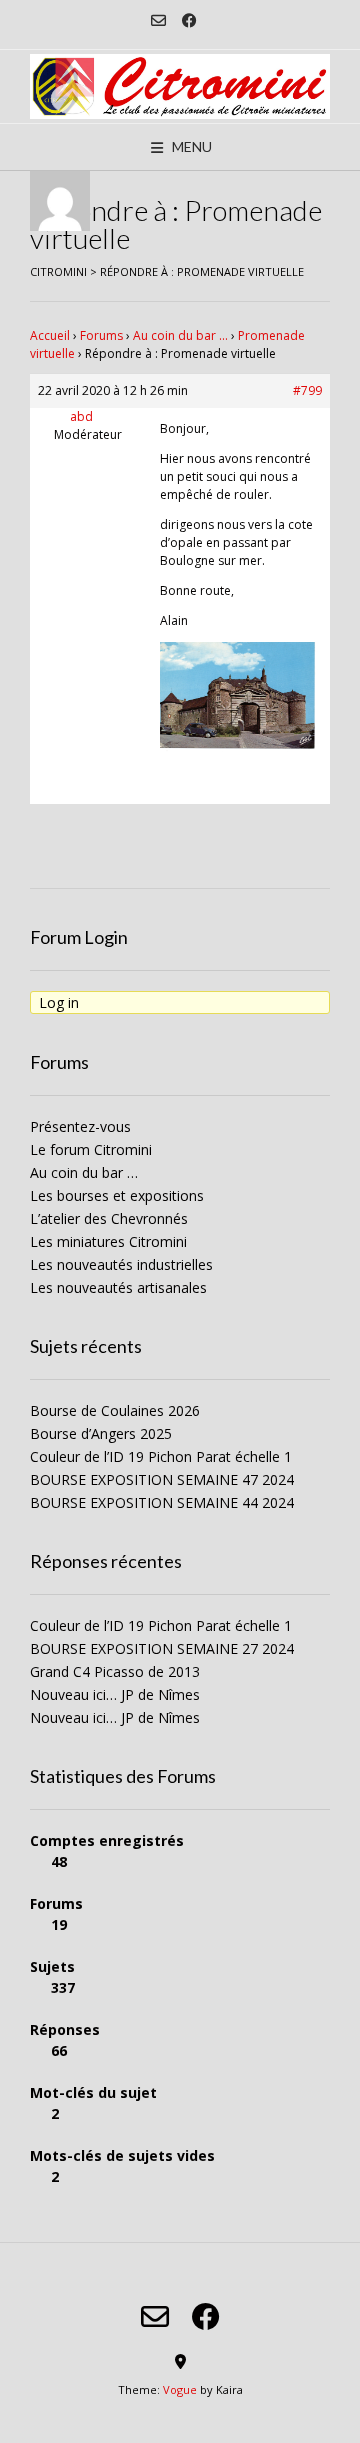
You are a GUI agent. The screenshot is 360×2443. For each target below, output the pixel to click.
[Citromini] (180, 86)
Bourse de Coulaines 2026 (115, 1410)
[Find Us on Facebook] (189, 20)
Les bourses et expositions (117, 1195)
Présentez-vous (80, 1126)
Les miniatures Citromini (108, 1241)
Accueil (50, 335)
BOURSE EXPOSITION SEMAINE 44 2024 (162, 1502)
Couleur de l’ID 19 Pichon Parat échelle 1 (161, 1456)
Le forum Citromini (91, 1149)
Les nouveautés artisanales (118, 1287)
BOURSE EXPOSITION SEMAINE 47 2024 (162, 1479)
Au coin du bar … (180, 335)
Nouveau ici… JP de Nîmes (115, 1694)
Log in (59, 1002)
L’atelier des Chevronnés (109, 1218)
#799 (307, 390)
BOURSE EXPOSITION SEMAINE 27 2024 (162, 1648)
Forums (101, 335)
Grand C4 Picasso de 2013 (115, 1671)
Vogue (180, 2389)
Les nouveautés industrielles (121, 1264)
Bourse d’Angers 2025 (101, 1433)
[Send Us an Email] (158, 20)
